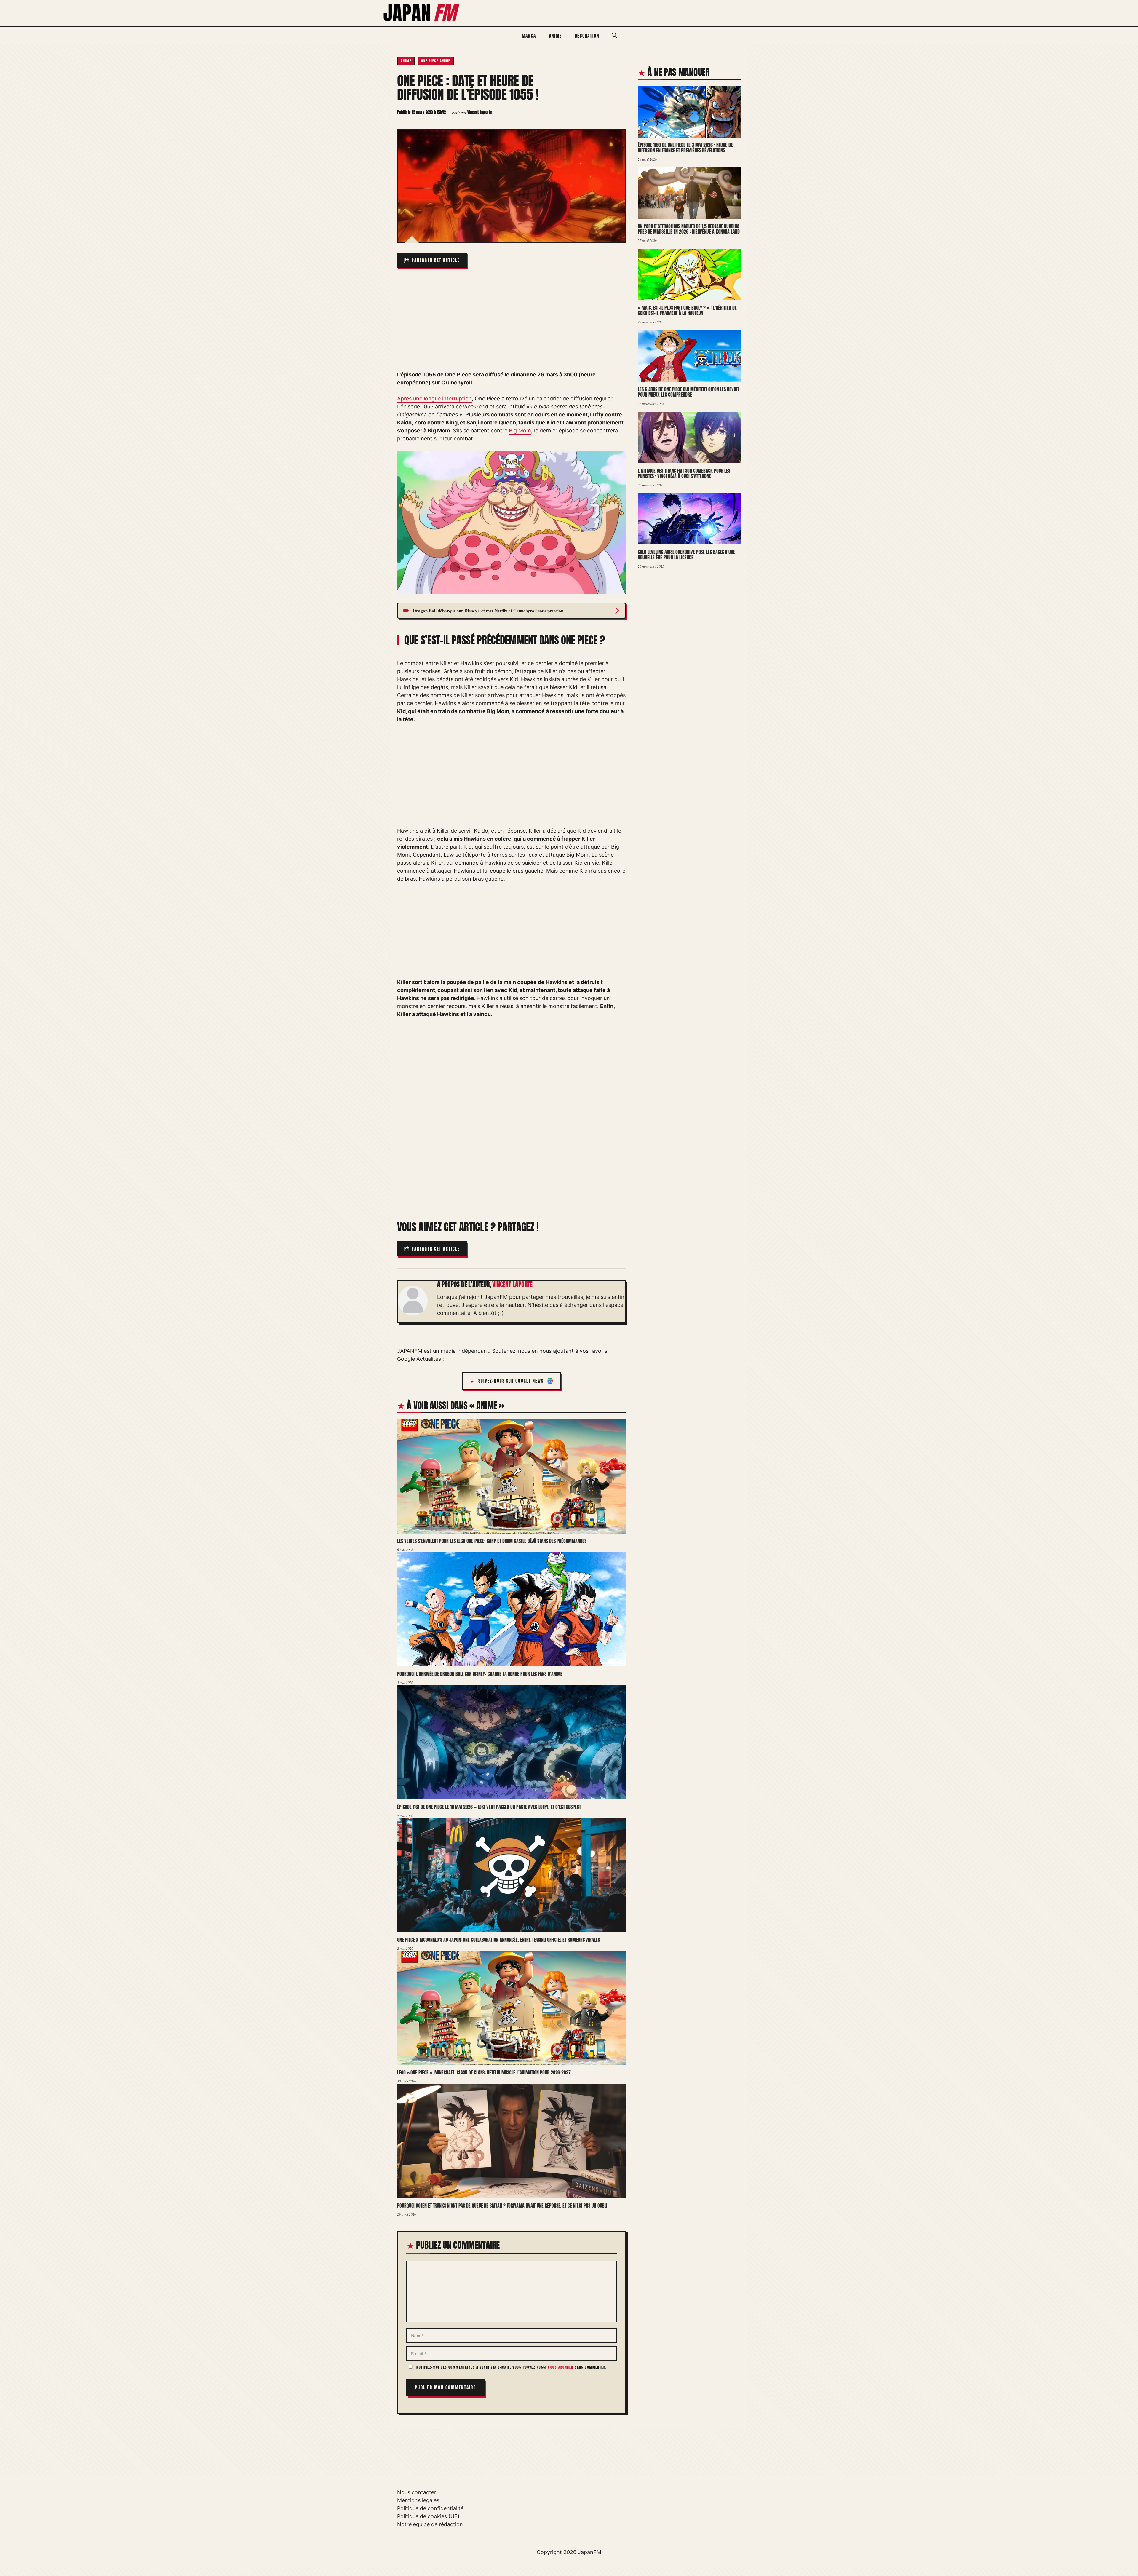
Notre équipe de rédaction (430, 2524)
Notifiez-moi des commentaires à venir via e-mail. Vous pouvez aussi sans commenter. (511, 2367)
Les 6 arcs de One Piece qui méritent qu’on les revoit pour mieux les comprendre (688, 392)
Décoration (587, 36)
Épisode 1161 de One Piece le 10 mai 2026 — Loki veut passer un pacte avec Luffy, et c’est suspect (489, 1807)
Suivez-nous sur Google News (511, 1381)
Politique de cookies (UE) (428, 2516)
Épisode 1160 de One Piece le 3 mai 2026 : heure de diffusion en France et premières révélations (685, 148)
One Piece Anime (436, 61)
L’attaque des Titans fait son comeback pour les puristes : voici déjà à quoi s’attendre (684, 473)
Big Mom (520, 431)
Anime (556, 36)
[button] (614, 36)
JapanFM (590, 2552)
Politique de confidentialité (430, 2508)
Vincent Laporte (512, 1284)
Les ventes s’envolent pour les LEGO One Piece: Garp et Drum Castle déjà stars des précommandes (492, 1541)
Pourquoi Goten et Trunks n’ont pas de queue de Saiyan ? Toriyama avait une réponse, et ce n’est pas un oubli (502, 2206)
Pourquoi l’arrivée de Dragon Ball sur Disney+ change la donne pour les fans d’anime (480, 1674)
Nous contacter (417, 2492)
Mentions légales (418, 2500)
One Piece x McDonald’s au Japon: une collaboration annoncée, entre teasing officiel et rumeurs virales (498, 1940)
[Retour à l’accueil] (422, 12)
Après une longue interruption (434, 399)
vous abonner (561, 2367)
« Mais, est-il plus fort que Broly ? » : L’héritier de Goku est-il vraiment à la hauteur (687, 310)
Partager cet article (436, 260)
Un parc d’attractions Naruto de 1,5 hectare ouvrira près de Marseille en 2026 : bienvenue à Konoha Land (689, 229)
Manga (529, 36)
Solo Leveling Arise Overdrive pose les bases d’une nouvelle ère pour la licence (687, 555)
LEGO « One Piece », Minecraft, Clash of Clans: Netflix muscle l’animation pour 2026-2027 (484, 2072)
